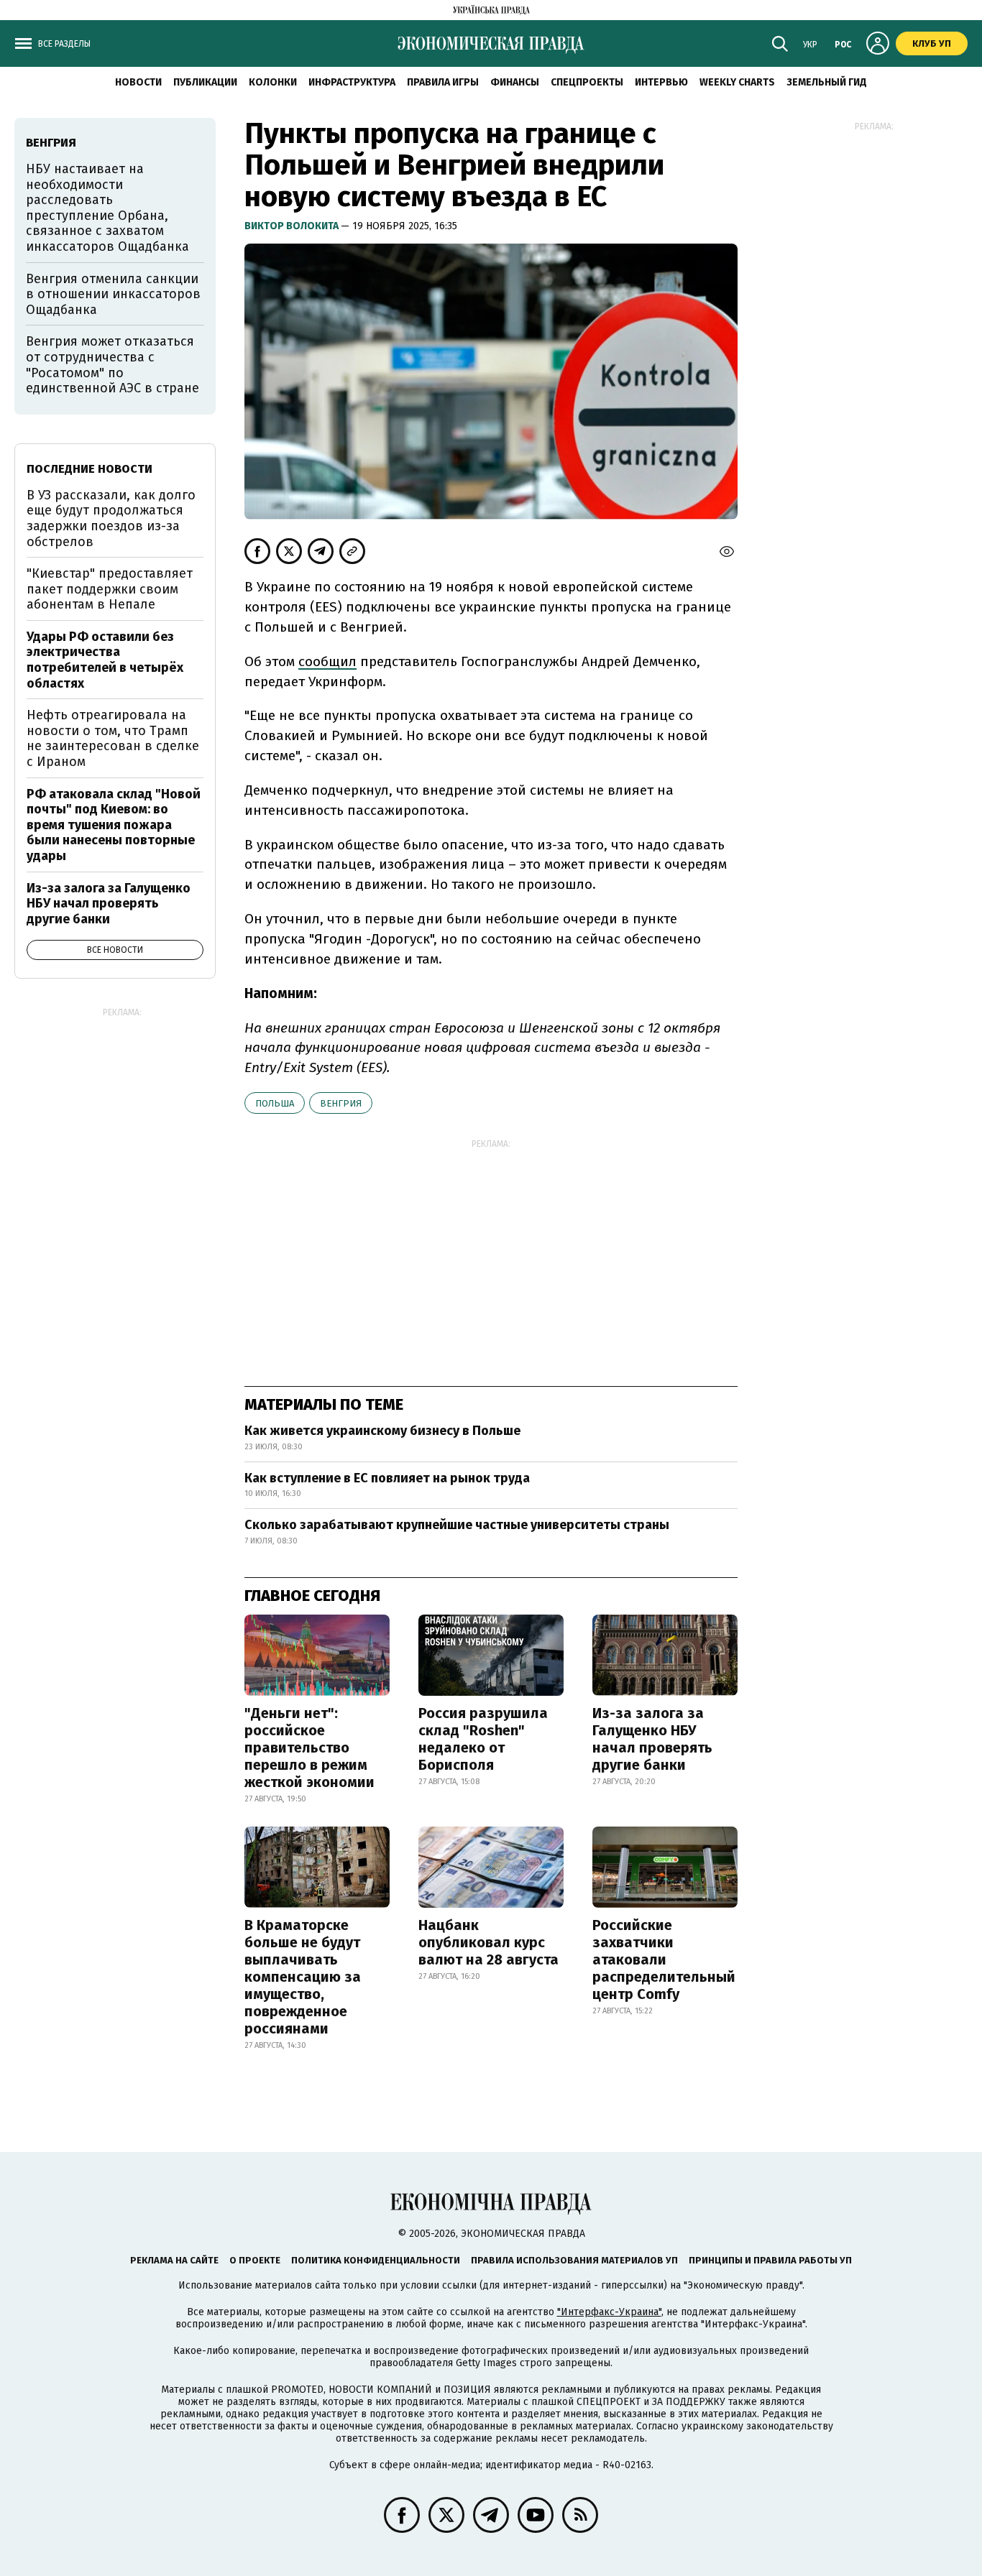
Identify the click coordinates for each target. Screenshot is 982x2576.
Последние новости (90, 469)
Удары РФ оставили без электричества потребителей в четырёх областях (105, 660)
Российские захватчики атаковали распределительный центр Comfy (664, 1959)
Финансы (515, 82)
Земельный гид (827, 82)
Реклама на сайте (174, 2260)
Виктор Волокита (293, 226)
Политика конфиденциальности (376, 2260)
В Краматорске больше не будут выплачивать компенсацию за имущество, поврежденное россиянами (303, 1977)
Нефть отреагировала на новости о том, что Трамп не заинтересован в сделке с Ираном (113, 738)
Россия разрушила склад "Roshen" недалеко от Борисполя (483, 1739)
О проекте (255, 2260)
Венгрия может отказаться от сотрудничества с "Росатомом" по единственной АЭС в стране (113, 365)
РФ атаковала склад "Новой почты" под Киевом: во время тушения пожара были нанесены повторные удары (114, 825)
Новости (138, 82)
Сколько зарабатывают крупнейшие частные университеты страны (457, 1525)
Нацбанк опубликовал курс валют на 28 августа (488, 1942)
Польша (275, 1103)
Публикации (205, 82)
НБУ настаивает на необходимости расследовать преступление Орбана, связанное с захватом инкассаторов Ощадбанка (107, 208)
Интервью (661, 82)
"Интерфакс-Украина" (609, 2312)
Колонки (273, 82)
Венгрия (341, 1103)
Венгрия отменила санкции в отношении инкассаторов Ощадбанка (113, 294)
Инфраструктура (352, 82)
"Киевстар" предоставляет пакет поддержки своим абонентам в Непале (110, 589)
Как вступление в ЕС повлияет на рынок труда (387, 1478)
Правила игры (443, 82)
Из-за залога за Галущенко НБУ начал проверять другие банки (652, 1739)
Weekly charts (737, 82)
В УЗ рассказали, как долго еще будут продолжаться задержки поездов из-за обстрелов (111, 518)
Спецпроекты (587, 82)
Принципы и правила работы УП (770, 2260)
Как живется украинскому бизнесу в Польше (382, 1431)
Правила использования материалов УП (574, 2260)
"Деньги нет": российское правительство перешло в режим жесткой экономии (309, 1748)
